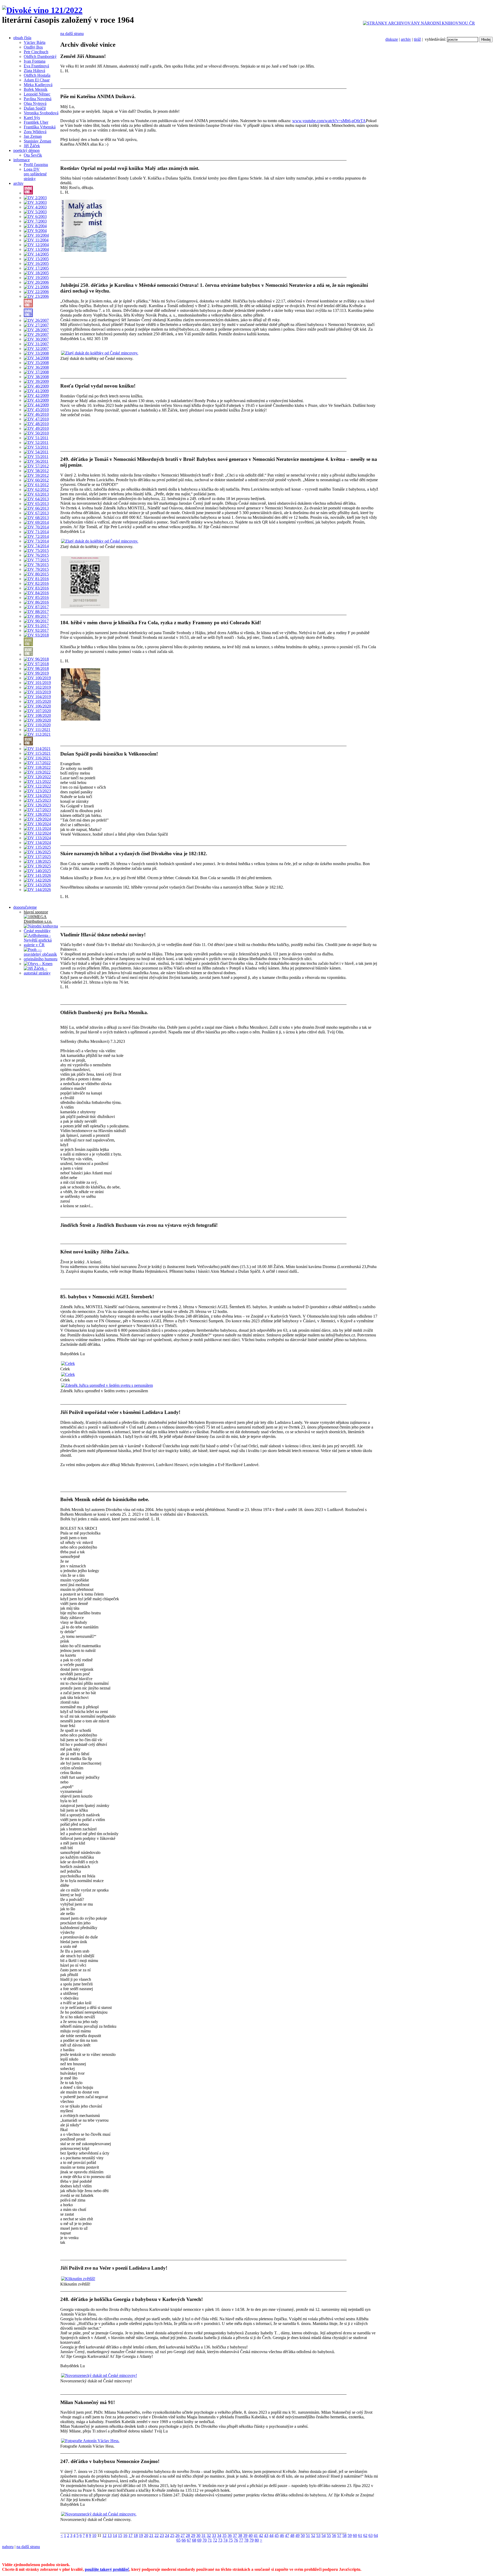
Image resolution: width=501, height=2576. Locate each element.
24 (167, 2535)
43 (266, 2535)
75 (231, 2540)
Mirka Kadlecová (38, 85)
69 (199, 2540)
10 (94, 2535)
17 (130, 2535)
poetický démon (26, 150)
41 (256, 2535)
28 (188, 2535)
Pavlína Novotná (38, 99)
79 (252, 2540)
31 (204, 2535)
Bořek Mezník (36, 89)
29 (193, 2535)
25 (172, 2535)
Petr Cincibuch (36, 52)
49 (297, 2535)
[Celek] (68, 1363)
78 (246, 2540)
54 (324, 2535)
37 (235, 2535)
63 (371, 2535)
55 (329, 2535)
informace (22, 160)
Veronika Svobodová (41, 113)
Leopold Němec (37, 94)
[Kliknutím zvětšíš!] (78, 2279)
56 (334, 2535)
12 (104, 2535)
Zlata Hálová (34, 71)
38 (240, 2535)
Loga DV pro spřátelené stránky (35, 174)
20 (146, 2535)
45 (277, 2535)
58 (344, 2535)
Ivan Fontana (35, 61)
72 (215, 2540)
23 (162, 2535)
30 (198, 2535)
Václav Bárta (35, 42)
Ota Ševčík (33, 155)
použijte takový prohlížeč (107, 2569)
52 (313, 2535)
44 (271, 2535)
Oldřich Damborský (40, 56)
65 (178, 2540)
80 (257, 2540)
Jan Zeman (33, 136)
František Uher (36, 122)
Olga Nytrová (35, 103)
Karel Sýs (32, 118)
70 (205, 2540)
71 (210, 2540)
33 (214, 2535)
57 (339, 2535)
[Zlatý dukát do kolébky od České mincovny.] (100, 353)
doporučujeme (25, 907)
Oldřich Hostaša (37, 75)
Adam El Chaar (37, 80)
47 (287, 2535)
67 (189, 2540)
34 (219, 2535)
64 (376, 2535)
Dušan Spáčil (35, 108)
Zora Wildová (35, 132)
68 (194, 2540)
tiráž (417, 39)
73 (220, 2540)
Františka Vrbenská (40, 127)
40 (250, 2535)
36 (230, 2535)
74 (225, 2540)
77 (241, 2540)
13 (110, 2535)
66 (184, 2540)
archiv (406, 39)
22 (157, 2535)
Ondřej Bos (33, 47)
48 (292, 2535)
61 (360, 2535)
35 (224, 2535)
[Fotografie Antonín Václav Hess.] (90, 2441)
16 (125, 2535)
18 (136, 2535)
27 (183, 2535)
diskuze (392, 39)
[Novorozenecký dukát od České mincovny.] (99, 2514)
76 (236, 2540)
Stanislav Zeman (37, 141)
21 (151, 2535)
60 (355, 2535)
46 (282, 2535)
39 (245, 2535)
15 (120, 2535)
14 (115, 2535)
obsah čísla (22, 38)
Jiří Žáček (32, 146)
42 (261, 2535)
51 (308, 2535)
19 (141, 2535)
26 (177, 2535)
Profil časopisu (36, 165)
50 (303, 2535)
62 (365, 2535)
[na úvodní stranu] (42, 10)
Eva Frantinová (36, 66)
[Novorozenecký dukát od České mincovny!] (99, 2375)
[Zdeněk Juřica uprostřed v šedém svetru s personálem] (107, 1385)
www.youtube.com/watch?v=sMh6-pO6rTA (329, 121)
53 (318, 2535)
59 (350, 2535)
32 (209, 2535)
